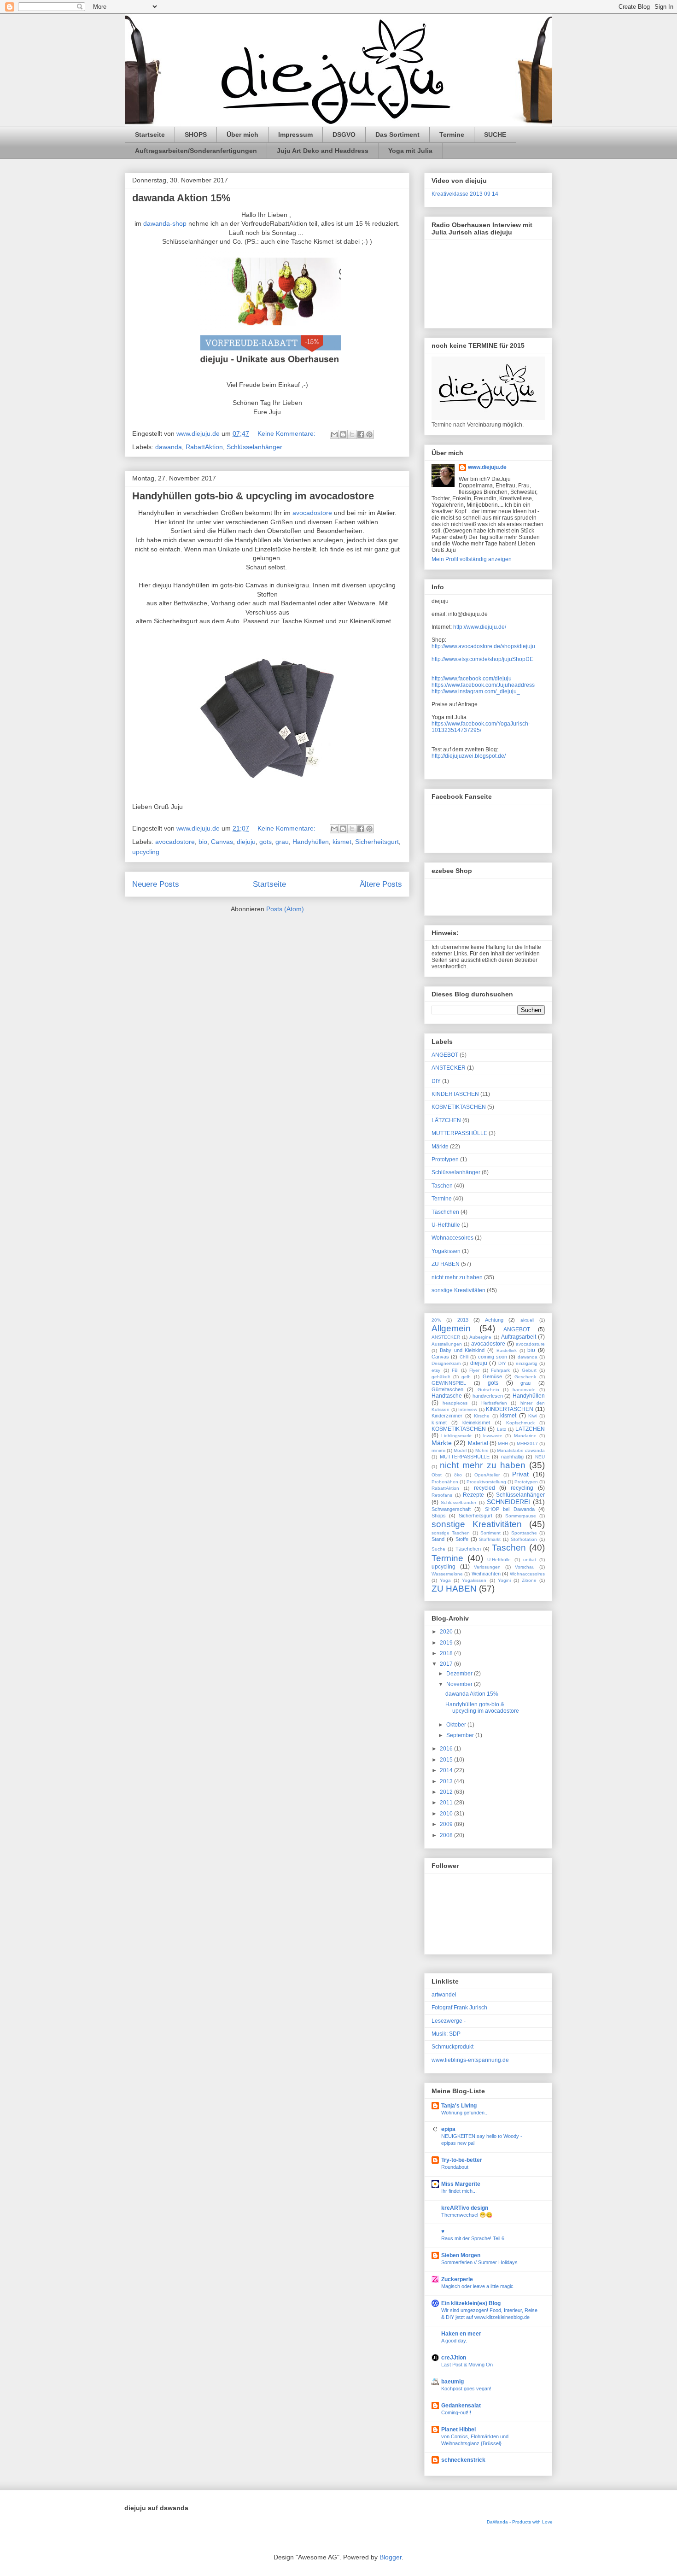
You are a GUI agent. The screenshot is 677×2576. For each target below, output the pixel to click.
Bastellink (507, 1350)
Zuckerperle (457, 2279)
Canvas (222, 842)
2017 (447, 1664)
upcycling (146, 852)
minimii (438, 1450)
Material (478, 1443)
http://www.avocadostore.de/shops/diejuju (483, 646)
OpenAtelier (487, 1475)
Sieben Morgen (461, 2255)
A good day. (454, 2341)
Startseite (150, 135)
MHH (503, 1443)
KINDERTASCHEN (455, 1094)
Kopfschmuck (520, 1423)
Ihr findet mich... (459, 2191)
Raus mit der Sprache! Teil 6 (473, 2238)
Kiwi (532, 1416)
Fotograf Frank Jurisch (459, 2008)
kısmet (439, 1423)
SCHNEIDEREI (508, 1502)
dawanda (169, 447)
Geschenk (525, 1377)
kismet (342, 842)
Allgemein (451, 1328)
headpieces (455, 1403)
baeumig (452, 2382)
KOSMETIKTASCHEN (459, 1107)
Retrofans (442, 1495)
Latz (502, 1429)
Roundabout (455, 2167)
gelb (466, 1377)
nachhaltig (512, 1457)
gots (266, 842)
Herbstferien (494, 1403)
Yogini (504, 1580)
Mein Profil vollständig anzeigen (472, 559)
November (460, 1684)
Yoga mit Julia (410, 151)
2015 (447, 1760)
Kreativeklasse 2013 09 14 (465, 194)
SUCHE (495, 135)
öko (458, 1475)
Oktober (457, 1725)
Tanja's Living (459, 2106)
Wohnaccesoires (452, 1238)
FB (455, 1370)
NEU (540, 1457)
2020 (447, 1632)
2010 (447, 1814)
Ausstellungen (447, 1344)
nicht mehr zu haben (457, 1277)
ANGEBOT (445, 1055)
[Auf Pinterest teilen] (369, 434)
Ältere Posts (381, 884)
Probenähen (445, 1482)
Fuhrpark (500, 1370)
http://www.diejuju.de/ (480, 627)
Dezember (460, 1674)
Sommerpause (521, 1516)
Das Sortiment (397, 135)
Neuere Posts (156, 884)
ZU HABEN (446, 1264)
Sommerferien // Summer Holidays (479, 2262)
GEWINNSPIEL (449, 1383)
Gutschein (488, 1390)
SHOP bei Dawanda (510, 1509)
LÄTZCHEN (446, 1120)
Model (460, 1450)
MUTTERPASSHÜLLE (459, 1133)
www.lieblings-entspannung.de (470, 2060)
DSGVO (344, 135)
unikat (530, 1560)
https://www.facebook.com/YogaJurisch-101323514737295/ (481, 727)
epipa (448, 2129)
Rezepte (473, 1495)
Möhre (482, 1450)
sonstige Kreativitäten (458, 1290)
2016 (447, 1749)
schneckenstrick (463, 2460)
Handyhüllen (311, 842)
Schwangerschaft (451, 1509)
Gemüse (492, 1376)
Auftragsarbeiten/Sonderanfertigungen (196, 151)
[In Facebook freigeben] (361, 434)
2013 (463, 1320)
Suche (438, 1549)
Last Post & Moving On (467, 2365)
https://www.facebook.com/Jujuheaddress (483, 685)
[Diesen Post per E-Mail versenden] (334, 434)
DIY (436, 1081)
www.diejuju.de (487, 467)
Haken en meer (461, 2334)
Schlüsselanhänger (254, 447)
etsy (436, 1370)
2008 (447, 1835)
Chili (464, 1357)
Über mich (242, 135)
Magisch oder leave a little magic (477, 2286)
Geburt (529, 1370)
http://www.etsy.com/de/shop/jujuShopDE (482, 659)
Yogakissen (446, 1251)
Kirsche (482, 1416)
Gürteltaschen (447, 1389)
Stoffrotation (524, 1539)
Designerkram (446, 1363)
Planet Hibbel (458, 2430)
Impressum (295, 135)
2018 (447, 1653)
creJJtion (454, 2358)
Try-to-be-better (462, 2160)
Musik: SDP (446, 2034)
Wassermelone (447, 1574)
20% (436, 1320)
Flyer (474, 1370)
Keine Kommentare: (287, 433)
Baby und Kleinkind (462, 1350)
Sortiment (490, 1533)
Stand (438, 1539)
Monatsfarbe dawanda (521, 1450)
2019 (447, 1643)
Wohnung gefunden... (465, 2113)
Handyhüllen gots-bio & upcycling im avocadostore (253, 496)
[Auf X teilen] (352, 434)
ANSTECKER (449, 1068)
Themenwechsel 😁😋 (467, 2215)
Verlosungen (487, 1567)
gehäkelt (441, 1377)
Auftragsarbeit (519, 1337)
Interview (468, 1409)
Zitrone (529, 1580)
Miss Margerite (461, 2184)
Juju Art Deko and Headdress (323, 151)
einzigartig (527, 1363)
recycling (522, 1488)
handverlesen (488, 1396)
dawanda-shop (165, 223)
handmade (524, 1390)
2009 (447, 1824)
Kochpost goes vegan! (466, 2389)
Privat (520, 1474)
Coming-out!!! (456, 2412)
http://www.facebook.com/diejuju (472, 679)
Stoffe (462, 1539)
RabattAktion (204, 447)
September (461, 1735)
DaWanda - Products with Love (520, 2522)
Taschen (442, 1186)
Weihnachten (486, 1574)
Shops (439, 1516)
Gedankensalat (461, 2406)
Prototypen (445, 1159)
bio (203, 842)
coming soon (493, 1357)
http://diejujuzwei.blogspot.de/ (469, 756)
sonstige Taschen (451, 1533)
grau (282, 842)
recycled (484, 1488)
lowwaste (493, 1436)
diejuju (246, 842)
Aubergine (480, 1337)
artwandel (444, 1995)
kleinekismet (476, 1423)
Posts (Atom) (285, 909)
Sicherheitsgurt (377, 842)
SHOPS (196, 135)
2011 (447, 1803)
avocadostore (312, 513)
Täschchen (445, 1212)
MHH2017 (527, 1443)
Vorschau (525, 1567)
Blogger (391, 2557)
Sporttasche (524, 1533)
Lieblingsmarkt (456, 1436)
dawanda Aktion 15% (181, 198)
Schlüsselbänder (458, 1502)
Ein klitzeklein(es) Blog (471, 2303)
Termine (452, 135)
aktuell (527, 1320)
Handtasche (447, 1396)
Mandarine (525, 1436)
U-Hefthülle (446, 1225)
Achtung (494, 1320)
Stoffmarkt (490, 1539)
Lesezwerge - (449, 2021)
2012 (447, 1792)
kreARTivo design (465, 2208)
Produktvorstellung (486, 1482)
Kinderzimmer (447, 1416)
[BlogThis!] (343, 434)
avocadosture (530, 1344)
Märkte (440, 1147)
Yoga (445, 1580)
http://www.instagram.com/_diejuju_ (476, 691)
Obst (437, 1475)
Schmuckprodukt (452, 2047)
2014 (447, 1770)
